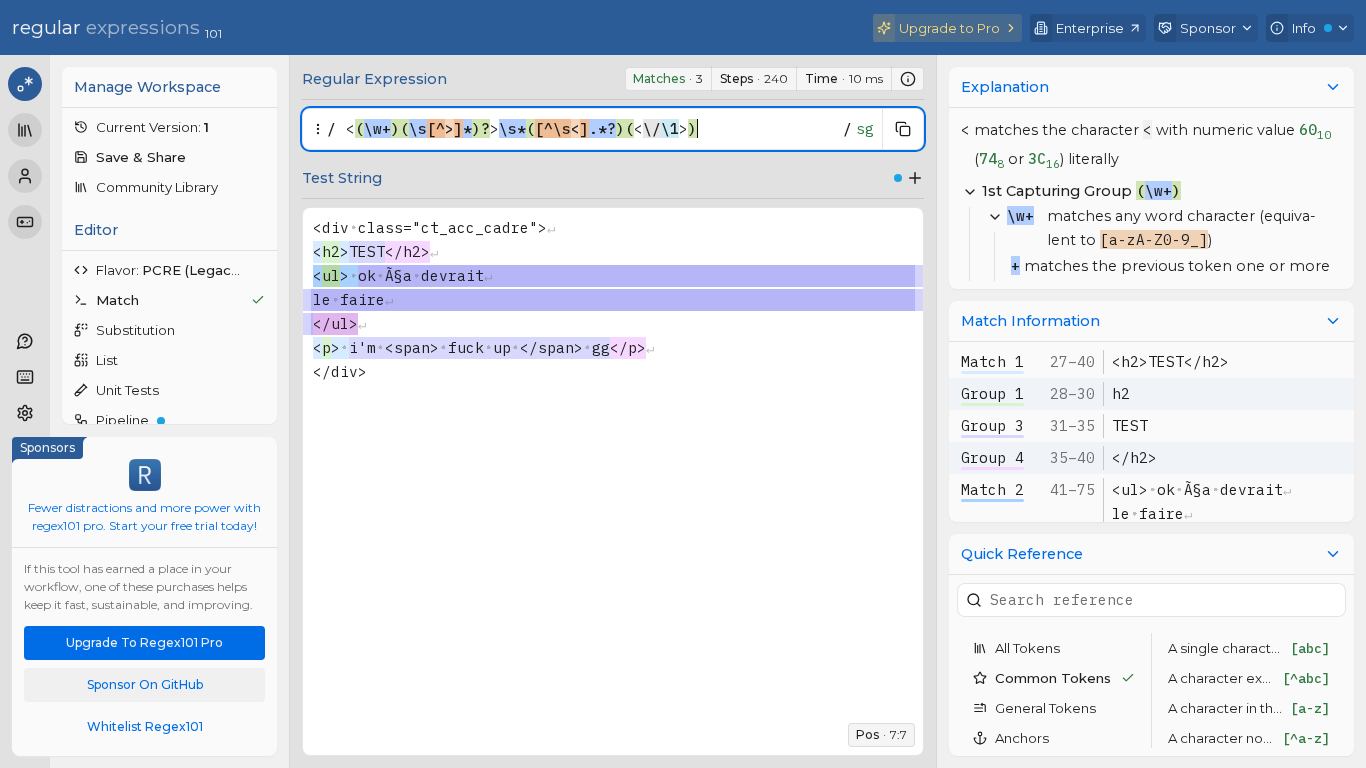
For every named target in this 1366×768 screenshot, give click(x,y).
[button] (169, 127)
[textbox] (589, 129)
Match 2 (992, 489)
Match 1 (992, 361)
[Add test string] (915, 178)
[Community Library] (25, 130)
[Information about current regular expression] (908, 79)
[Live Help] (25, 341)
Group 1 (992, 393)
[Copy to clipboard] (903, 129)
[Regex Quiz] (25, 222)
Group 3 (992, 425)
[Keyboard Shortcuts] (25, 377)
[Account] (25, 176)
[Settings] (25, 413)
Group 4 (992, 457)
